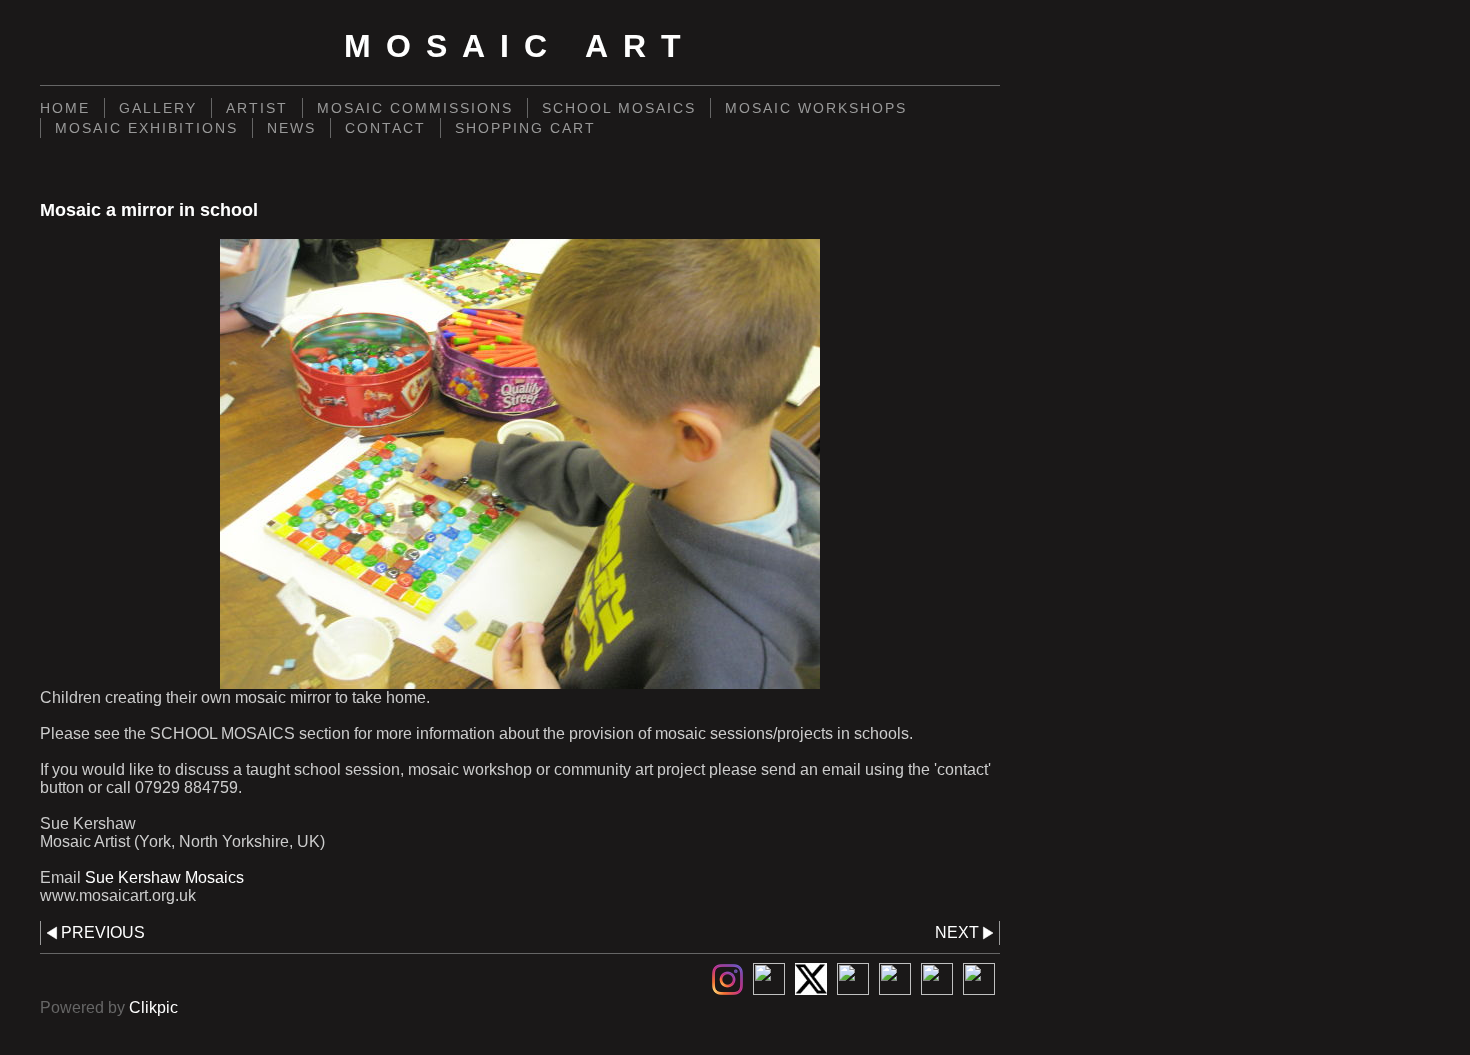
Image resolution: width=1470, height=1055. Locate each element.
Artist (257, 108)
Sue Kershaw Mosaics (164, 877)
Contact (385, 128)
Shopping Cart (525, 128)
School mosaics (619, 108)
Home (65, 108)
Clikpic (153, 1007)
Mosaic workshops (816, 108)
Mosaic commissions (415, 108)
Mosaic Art (520, 46)
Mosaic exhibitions (146, 128)
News (291, 128)
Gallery (158, 108)
